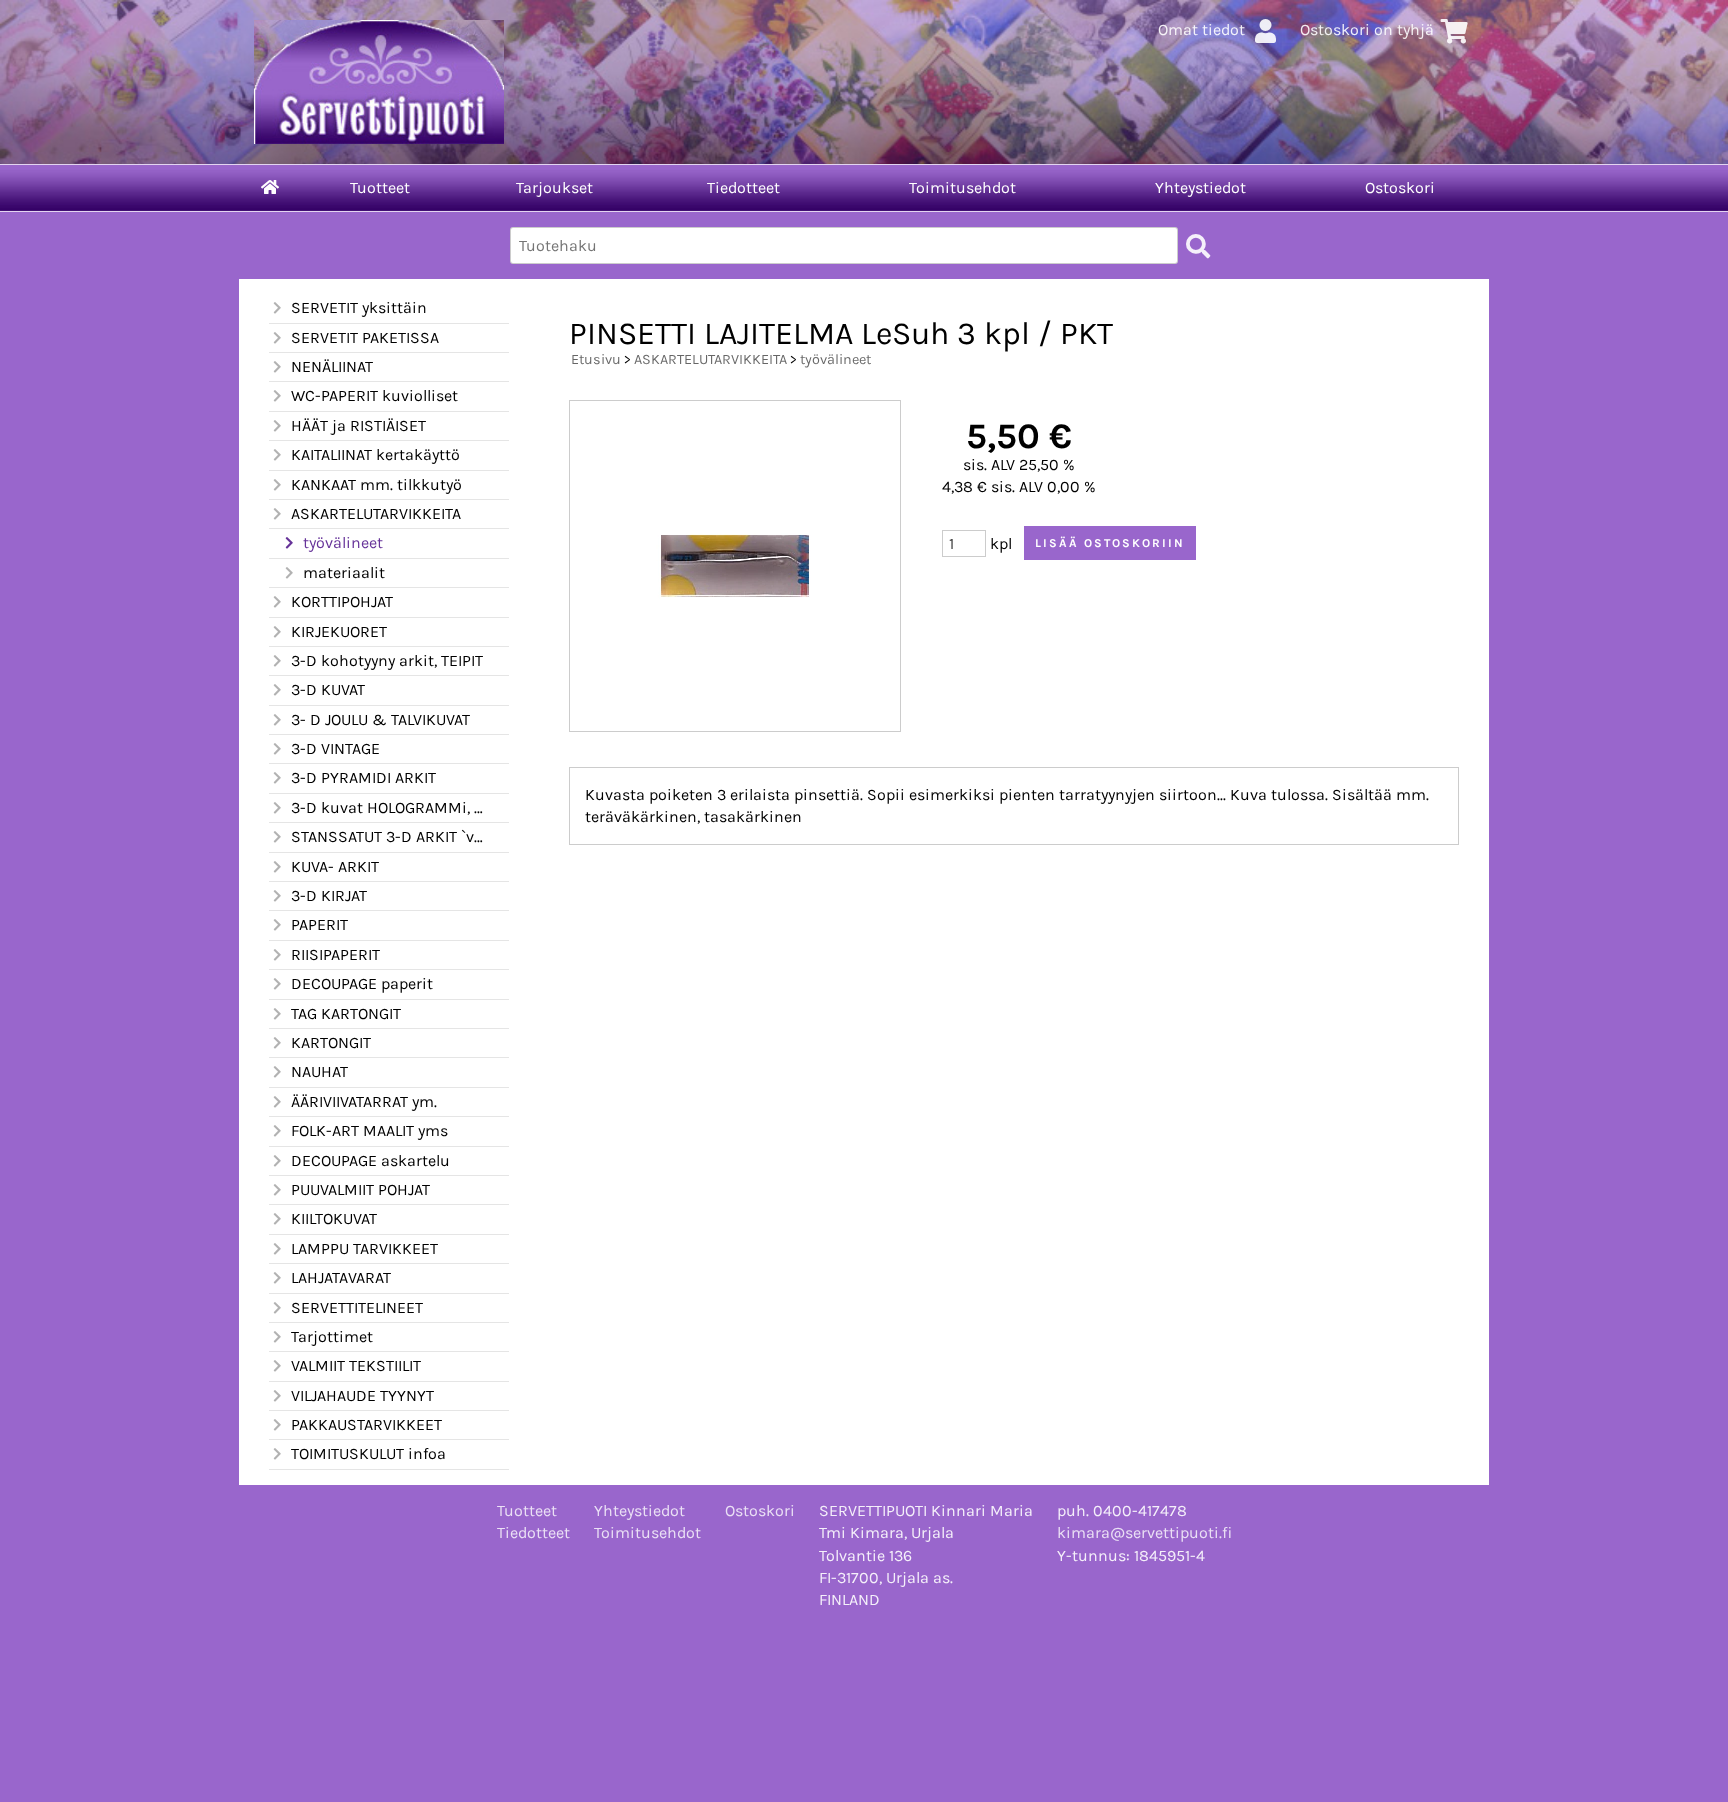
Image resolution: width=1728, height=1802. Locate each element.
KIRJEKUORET (339, 631)
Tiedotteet (743, 187)
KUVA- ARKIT (335, 866)
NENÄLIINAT (332, 366)
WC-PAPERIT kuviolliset (374, 395)
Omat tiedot (1201, 29)
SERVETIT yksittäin (359, 307)
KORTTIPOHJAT (342, 601)
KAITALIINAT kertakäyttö (375, 454)
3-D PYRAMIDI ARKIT (363, 777)
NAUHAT (319, 1071)
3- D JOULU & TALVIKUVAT (380, 719)
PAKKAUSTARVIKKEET (366, 1424)
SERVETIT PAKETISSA (365, 337)
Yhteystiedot (1200, 187)
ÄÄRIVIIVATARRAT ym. (364, 1101)
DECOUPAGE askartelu (370, 1160)
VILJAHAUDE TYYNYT (362, 1395)
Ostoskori (1400, 187)
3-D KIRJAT (329, 895)
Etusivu (596, 359)
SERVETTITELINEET (357, 1307)
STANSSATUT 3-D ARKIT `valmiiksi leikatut (388, 836)
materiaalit (344, 572)
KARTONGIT (331, 1042)
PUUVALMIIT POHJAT (360, 1189)
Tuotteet (380, 187)
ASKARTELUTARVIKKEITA (376, 513)
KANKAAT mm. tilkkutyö (376, 484)
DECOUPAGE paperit (362, 983)
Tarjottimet (332, 1336)
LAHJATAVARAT (341, 1277)
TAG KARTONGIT (346, 1013)
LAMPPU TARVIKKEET (364, 1248)
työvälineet (343, 542)
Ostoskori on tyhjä (1367, 29)
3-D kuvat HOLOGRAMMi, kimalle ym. (388, 807)
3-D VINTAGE (335, 748)
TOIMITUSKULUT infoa (368, 1453)
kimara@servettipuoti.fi (1144, 1532)
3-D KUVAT (328, 689)
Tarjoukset (554, 187)
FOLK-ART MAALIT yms (369, 1130)
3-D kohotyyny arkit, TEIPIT (387, 660)
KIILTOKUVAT (334, 1218)
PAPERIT (319, 924)
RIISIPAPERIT (335, 954)
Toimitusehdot (962, 187)
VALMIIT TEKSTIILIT (356, 1365)
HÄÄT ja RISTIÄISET (358, 425)
